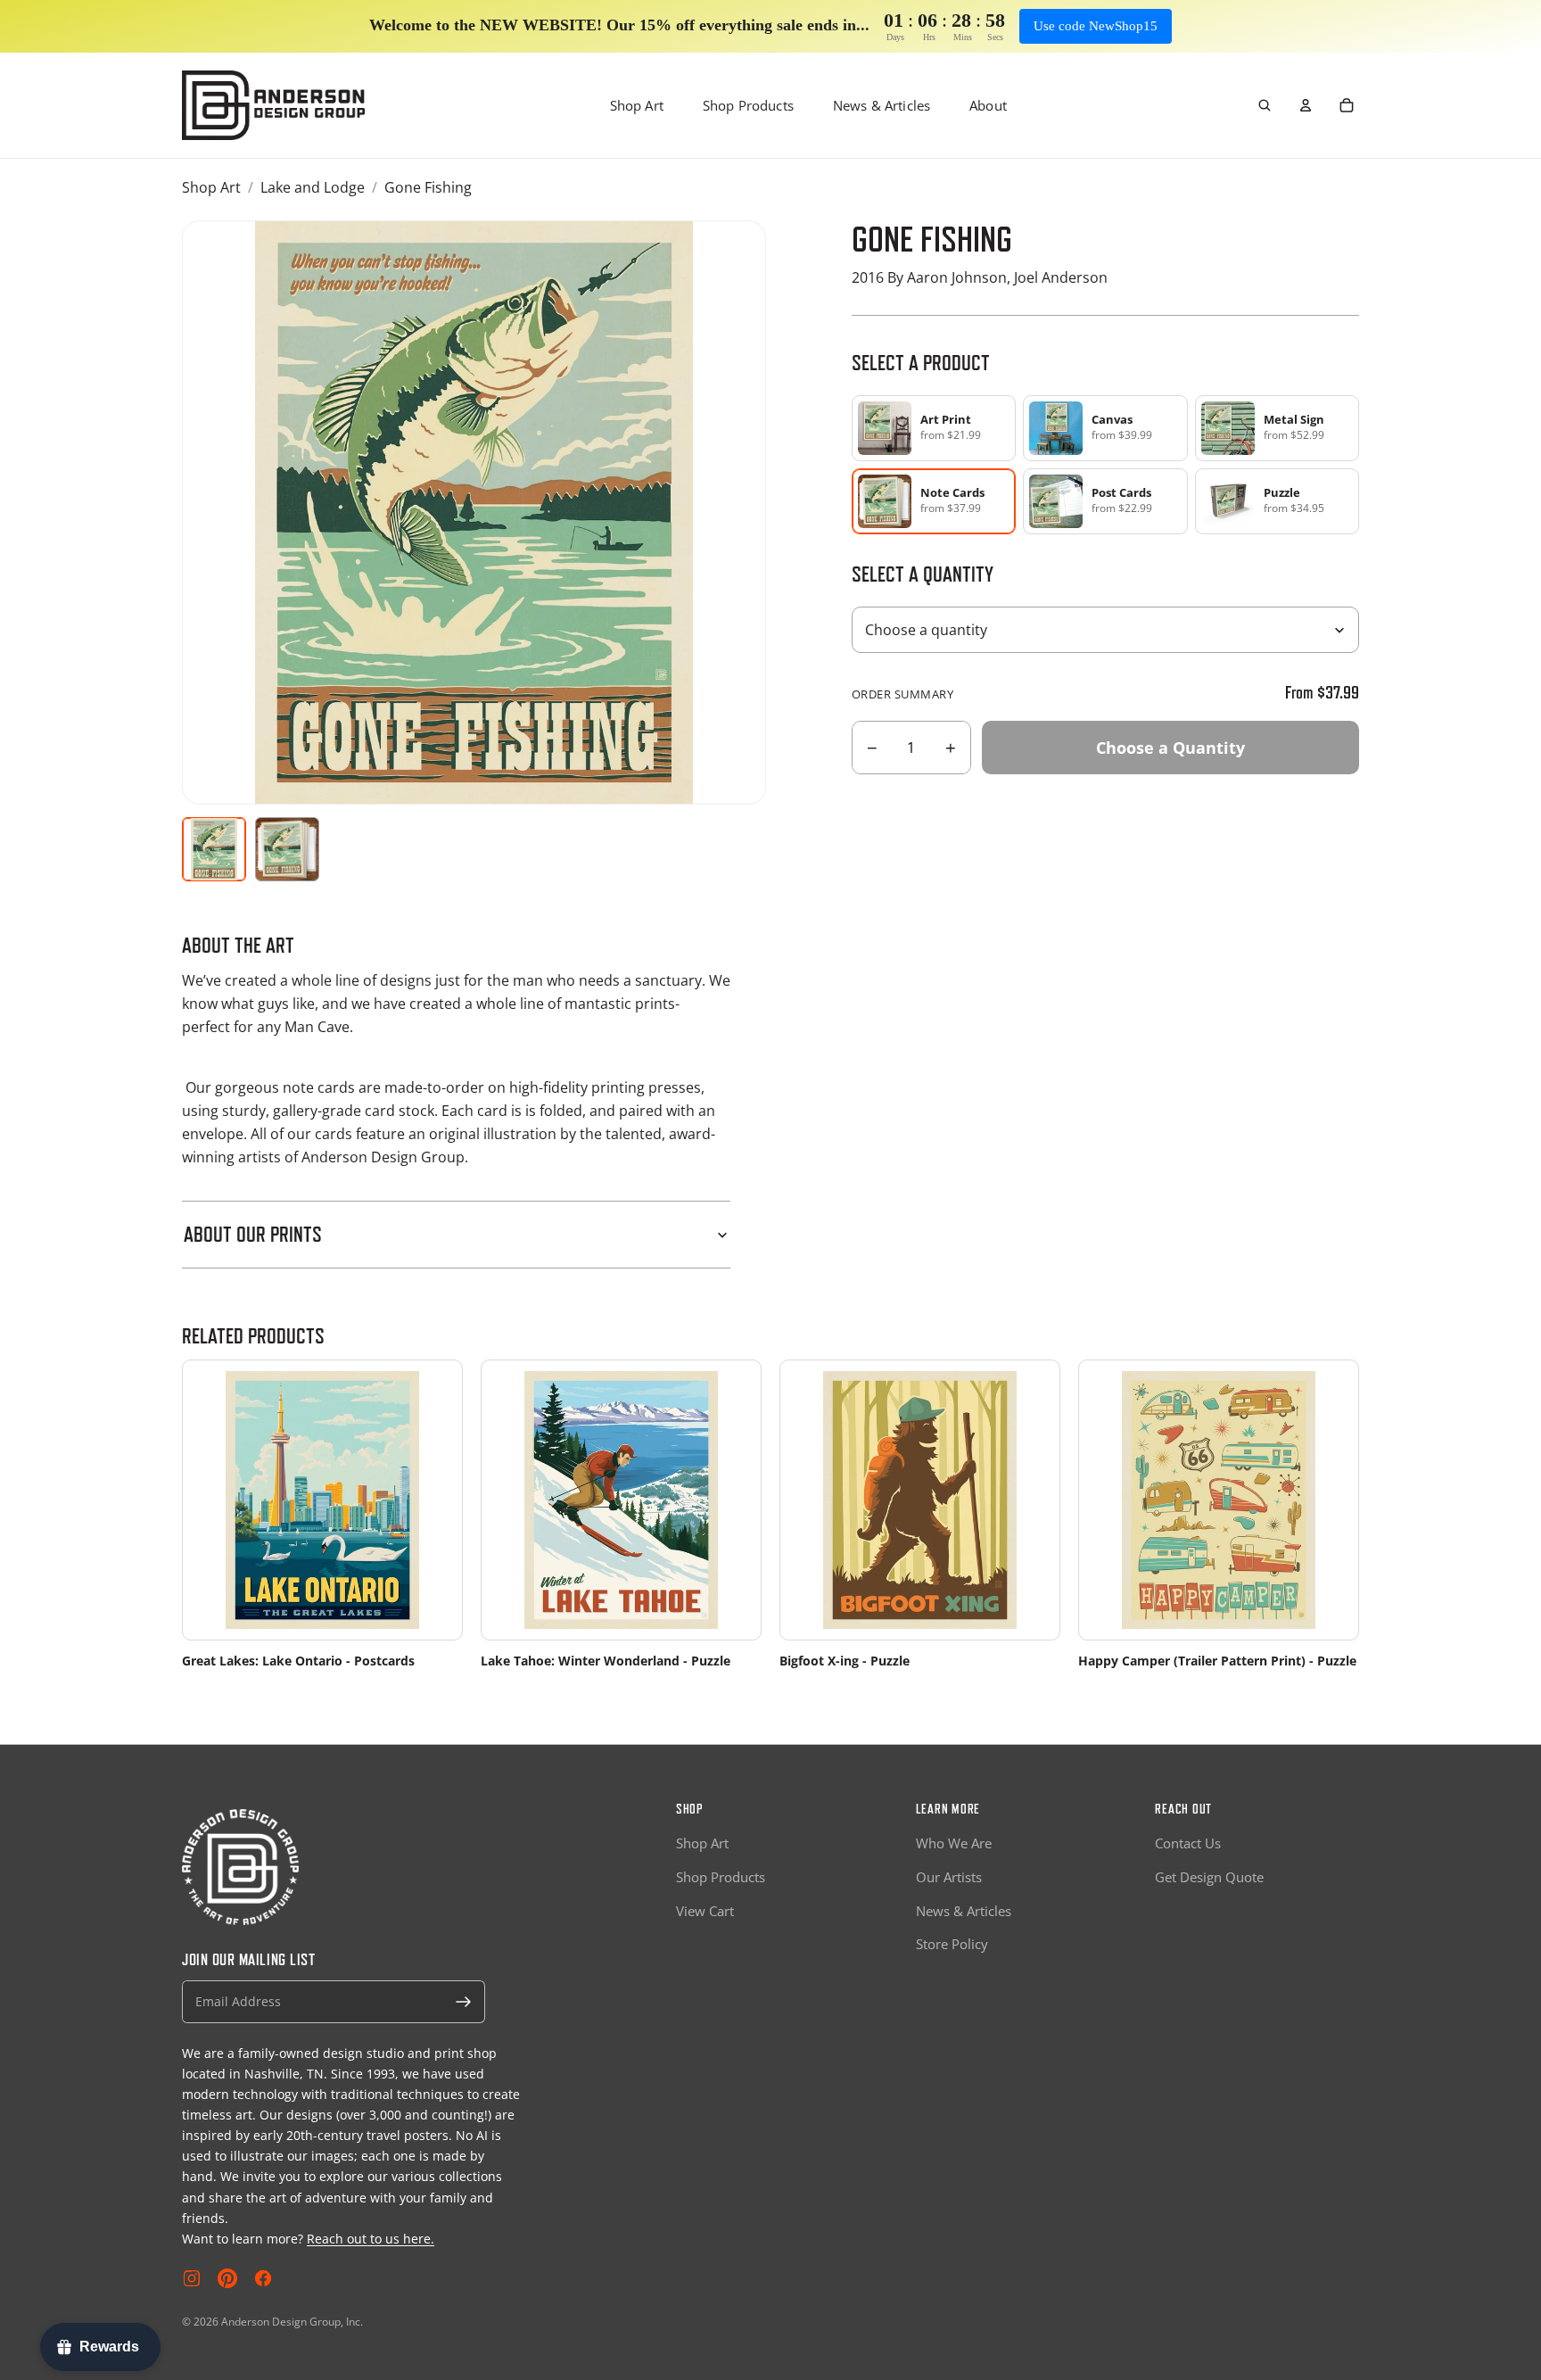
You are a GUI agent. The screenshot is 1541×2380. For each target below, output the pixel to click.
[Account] (1306, 105)
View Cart (705, 1911)
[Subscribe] (464, 2002)
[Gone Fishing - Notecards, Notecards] (287, 849)
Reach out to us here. (371, 2239)
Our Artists (949, 1877)
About (988, 105)
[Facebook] (263, 2278)
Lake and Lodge (313, 187)
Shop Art (637, 105)
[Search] (1265, 105)
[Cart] (1347, 105)
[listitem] (934, 428)
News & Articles (882, 105)
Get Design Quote (1209, 1877)
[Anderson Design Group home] (273, 105)
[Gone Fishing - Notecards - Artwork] (214, 849)
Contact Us (1188, 1843)
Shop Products (748, 105)
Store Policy (952, 1944)
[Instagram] (192, 2278)
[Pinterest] (227, 2278)
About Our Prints (253, 1234)
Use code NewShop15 (1096, 26)
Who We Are (954, 1843)
